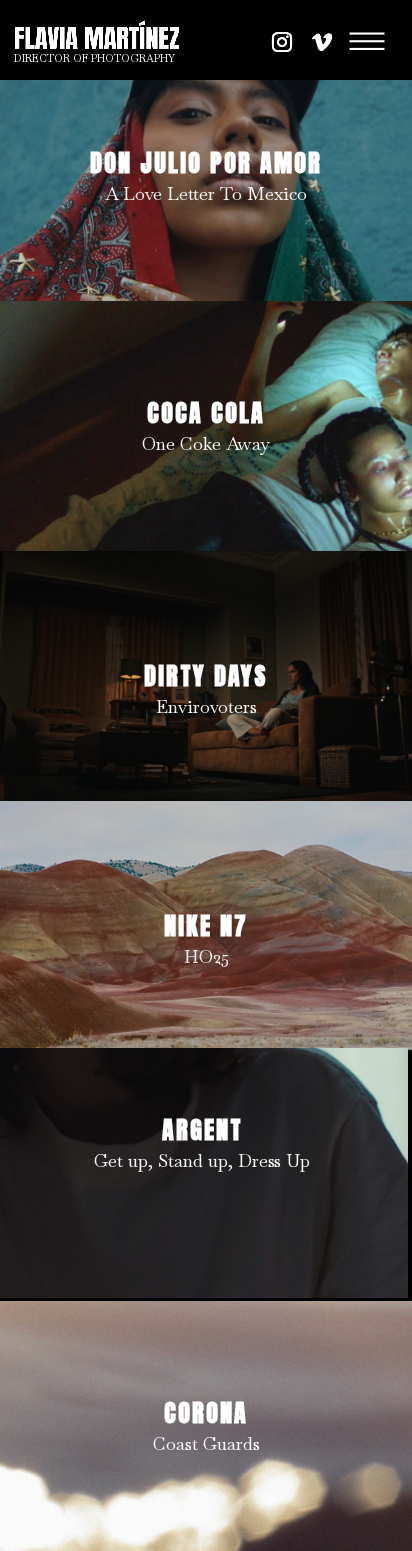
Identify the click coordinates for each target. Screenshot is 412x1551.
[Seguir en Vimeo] (322, 42)
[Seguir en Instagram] (282, 42)
